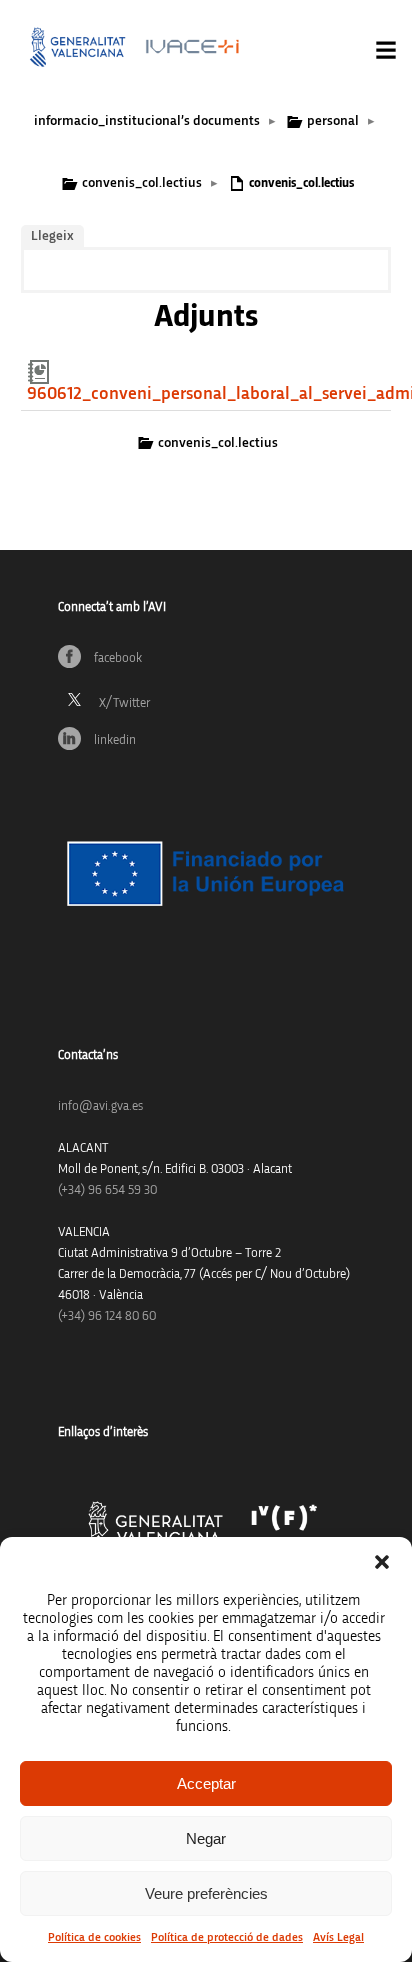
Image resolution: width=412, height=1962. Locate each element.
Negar (206, 1838)
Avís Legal (338, 1937)
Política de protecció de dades (227, 1937)
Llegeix (52, 236)
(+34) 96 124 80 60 (107, 1316)
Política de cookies (94, 1937)
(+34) (107, 1190)
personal (333, 121)
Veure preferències (206, 1893)
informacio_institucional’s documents (147, 121)
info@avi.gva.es (100, 1106)
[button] (382, 1562)
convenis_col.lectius (142, 183)
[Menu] (386, 50)
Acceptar (206, 1783)
